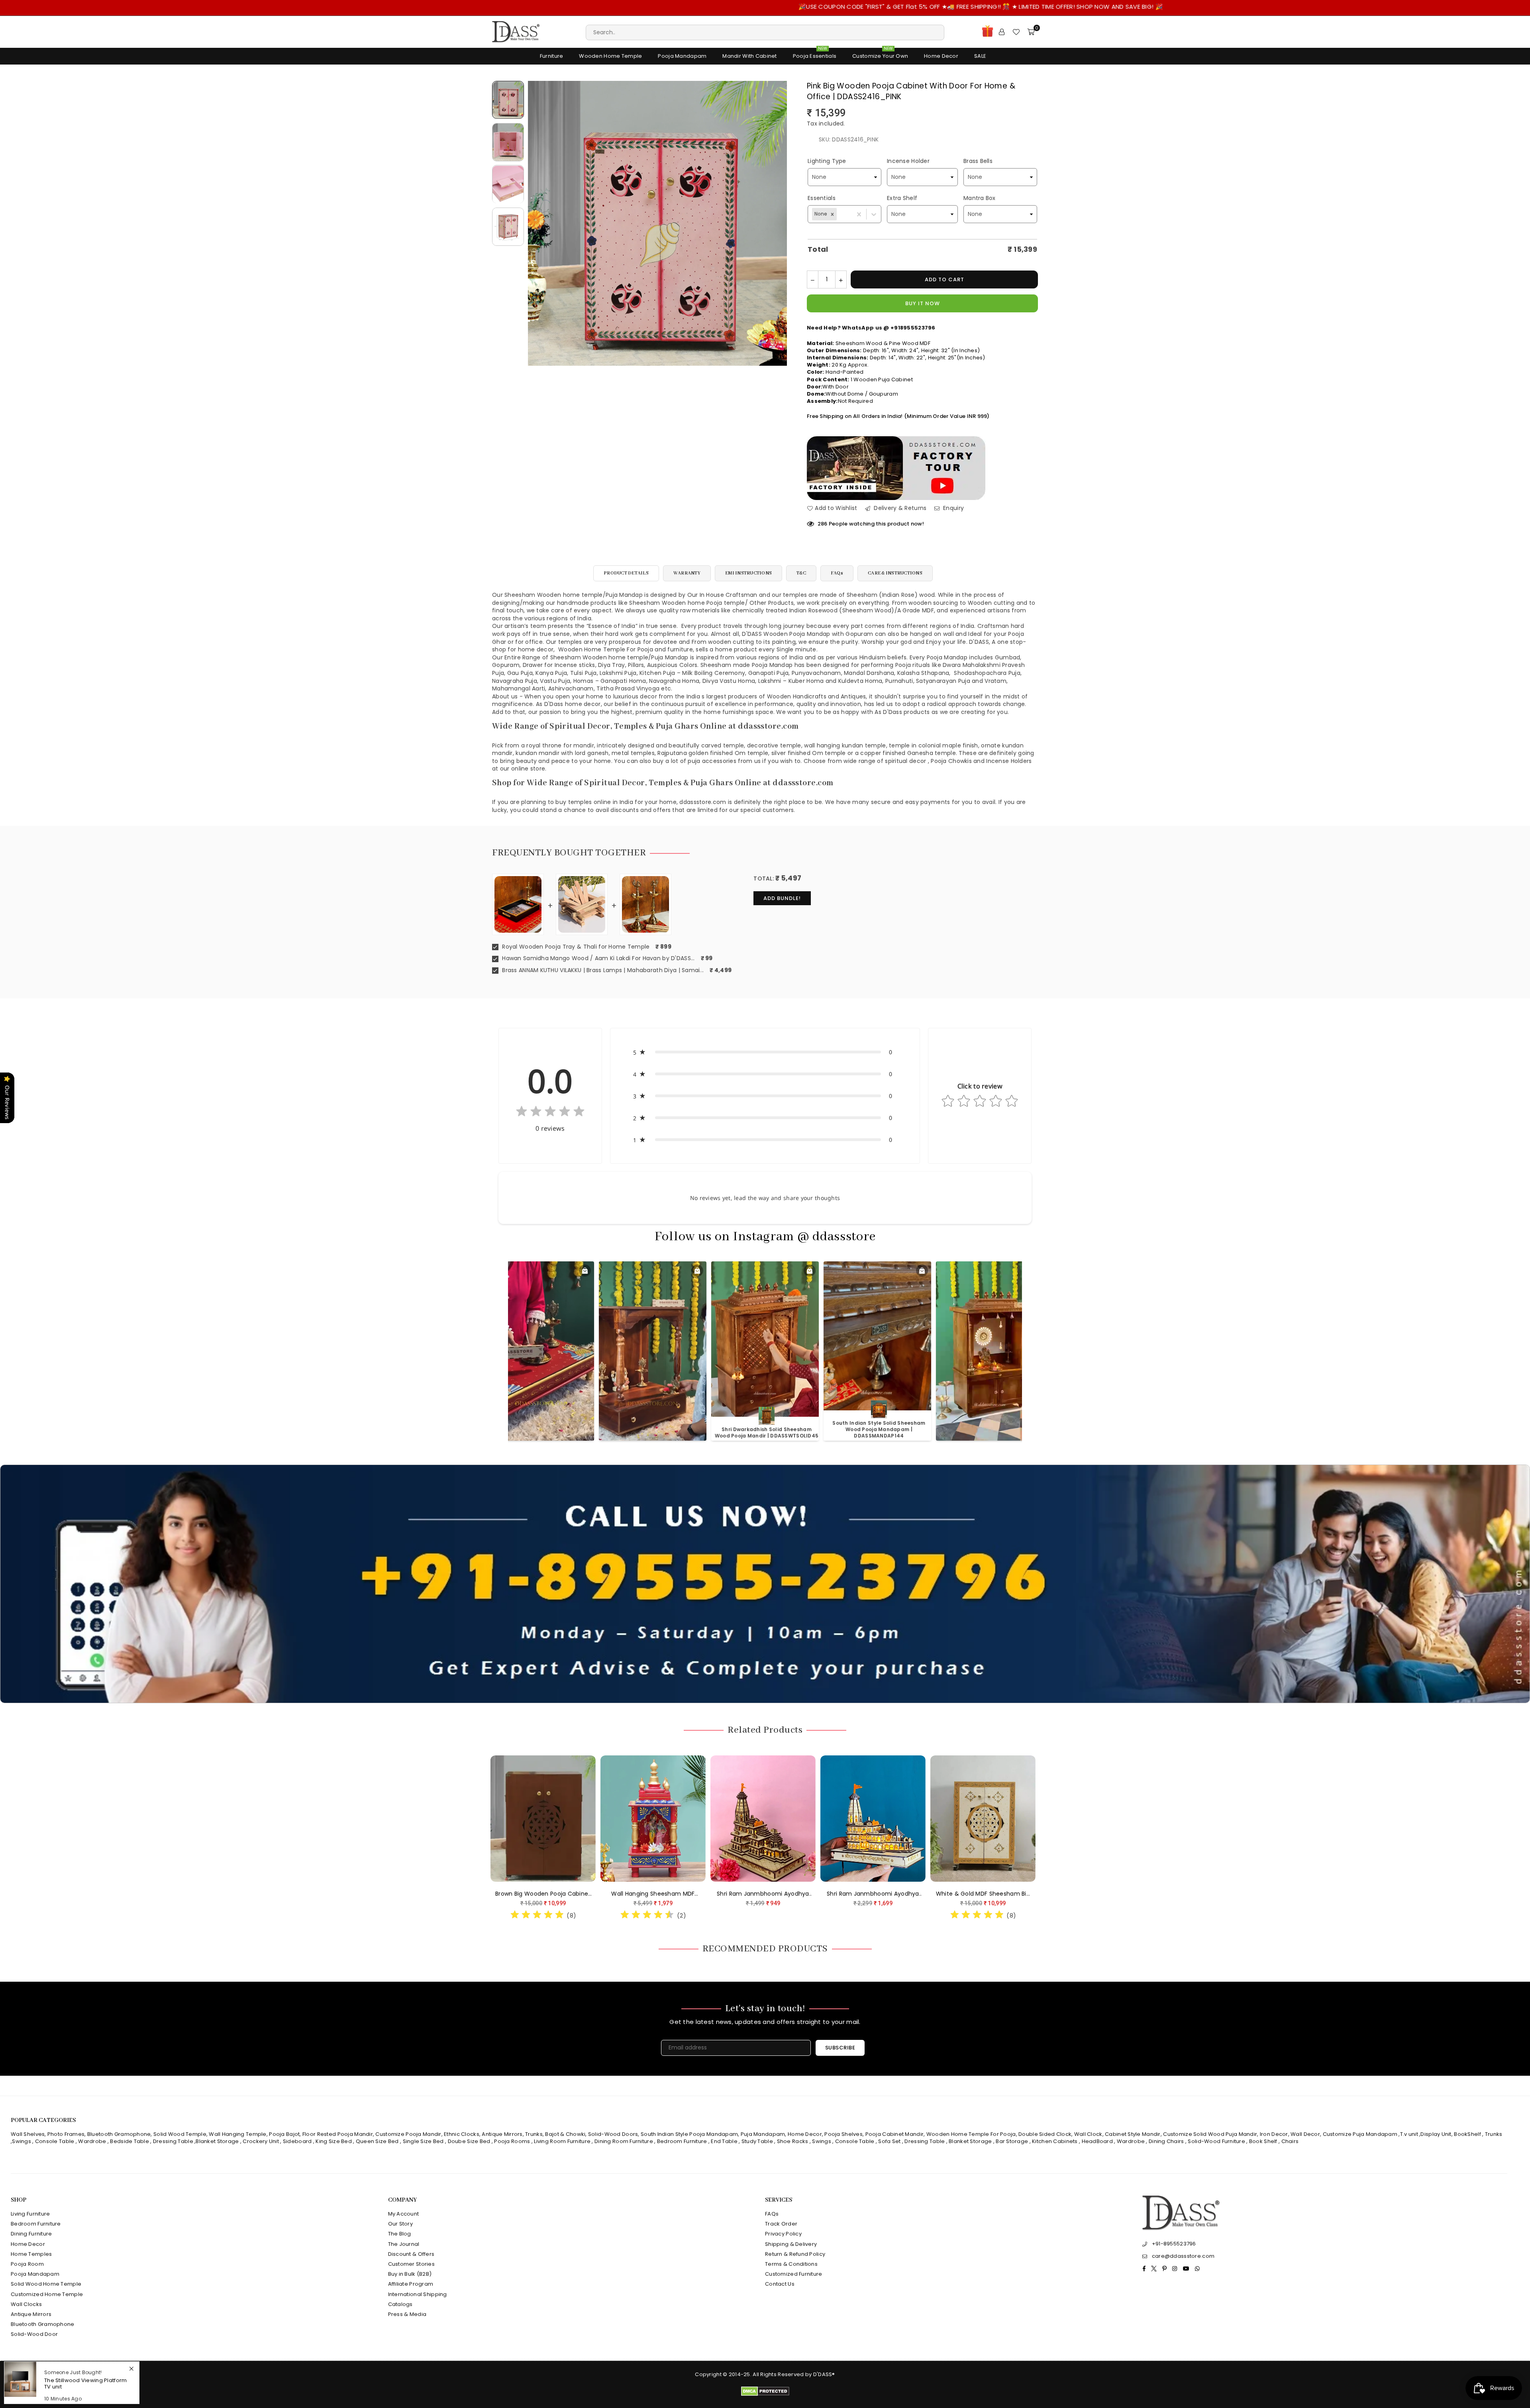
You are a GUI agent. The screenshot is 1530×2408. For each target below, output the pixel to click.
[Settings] (1002, 32)
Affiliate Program (411, 2284)
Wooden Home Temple (610, 56)
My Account (404, 2214)
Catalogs (400, 2304)
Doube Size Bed (469, 2141)
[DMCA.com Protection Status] (765, 2394)
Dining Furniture (31, 2234)
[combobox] (838, 214)
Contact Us (780, 2284)
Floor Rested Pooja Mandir (338, 2134)
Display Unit (1436, 2134)
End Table (724, 2141)
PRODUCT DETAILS (626, 573)
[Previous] (539, 223)
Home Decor (941, 56)
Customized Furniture (794, 2274)
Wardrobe (92, 2141)
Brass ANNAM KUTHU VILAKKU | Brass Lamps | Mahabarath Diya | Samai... (602, 970)
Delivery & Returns (899, 508)
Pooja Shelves (843, 2134)
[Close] (131, 2362)
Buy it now (923, 303)
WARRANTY (687, 573)
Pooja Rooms (512, 2141)
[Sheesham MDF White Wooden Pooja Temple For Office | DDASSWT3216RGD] (772, 1819)
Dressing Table (173, 2141)
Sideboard (297, 2141)
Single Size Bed (423, 2141)
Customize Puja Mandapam (1360, 2134)
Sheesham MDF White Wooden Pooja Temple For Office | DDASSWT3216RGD (772, 1894)
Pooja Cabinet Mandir (894, 2134)
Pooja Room (27, 2264)
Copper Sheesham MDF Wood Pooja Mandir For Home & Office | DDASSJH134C (552, 1894)
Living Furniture (30, 2214)
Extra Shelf (902, 198)
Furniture (552, 56)
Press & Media (407, 2314)
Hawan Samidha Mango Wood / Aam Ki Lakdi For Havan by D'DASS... (598, 958)
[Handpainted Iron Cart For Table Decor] (662, 1819)
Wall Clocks (26, 2304)
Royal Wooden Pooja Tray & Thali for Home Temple (575, 947)
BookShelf (1467, 2134)
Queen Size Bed (377, 2141)
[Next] (776, 223)
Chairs (1290, 2141)
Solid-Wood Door (34, 2334)
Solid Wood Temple (180, 2134)
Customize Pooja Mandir (408, 2134)
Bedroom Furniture (682, 2141)
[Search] (765, 32)
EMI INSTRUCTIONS (748, 573)
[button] (832, 214)
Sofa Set (889, 2141)
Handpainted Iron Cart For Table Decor (663, 1894)
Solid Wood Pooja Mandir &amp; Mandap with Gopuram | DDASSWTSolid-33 (767, 1429)
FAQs (837, 573)
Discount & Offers (411, 2254)
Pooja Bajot (284, 2134)
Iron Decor (1273, 2134)
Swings (22, 2141)
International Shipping (418, 2294)
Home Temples (31, 2254)
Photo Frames (66, 2134)
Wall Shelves (28, 2134)
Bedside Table (129, 2141)
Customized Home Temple (47, 2294)
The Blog (400, 2234)
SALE (980, 56)
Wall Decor (1305, 2134)
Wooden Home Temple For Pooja (971, 2134)
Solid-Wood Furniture (1216, 2141)
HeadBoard (1097, 2141)
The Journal (404, 2244)
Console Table (55, 2141)
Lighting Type (827, 161)
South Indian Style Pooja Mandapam (689, 2134)
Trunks (534, 2134)
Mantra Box (980, 198)
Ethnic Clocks (462, 2134)
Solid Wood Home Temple (46, 2284)
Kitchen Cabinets (1055, 2141)
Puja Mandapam (763, 2134)
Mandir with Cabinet (749, 56)
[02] (508, 142)
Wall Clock (1088, 2134)
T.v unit (1409, 2134)
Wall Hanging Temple (237, 2134)
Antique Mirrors (502, 2134)
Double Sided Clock (1045, 2134)
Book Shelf (1263, 2141)
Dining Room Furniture (624, 2141)
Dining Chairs (1166, 2141)
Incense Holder (908, 161)
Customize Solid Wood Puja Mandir (1210, 2134)
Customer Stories (411, 2264)
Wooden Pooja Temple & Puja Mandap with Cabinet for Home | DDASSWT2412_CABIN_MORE (542, 1429)
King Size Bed (334, 2141)
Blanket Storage (217, 2141)
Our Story (401, 2224)
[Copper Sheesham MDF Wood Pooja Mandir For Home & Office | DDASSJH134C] (552, 1819)
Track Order (781, 2224)
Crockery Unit (261, 2141)
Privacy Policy (783, 2234)
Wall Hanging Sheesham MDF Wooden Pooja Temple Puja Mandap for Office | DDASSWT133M (992, 1894)
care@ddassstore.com (1183, 2256)
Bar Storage (1012, 2141)
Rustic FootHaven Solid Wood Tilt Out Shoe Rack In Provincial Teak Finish (88, 2381)
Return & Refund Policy (795, 2254)
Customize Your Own (880, 54)
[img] (550, 1113)
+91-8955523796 (1174, 2244)
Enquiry (953, 508)
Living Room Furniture (562, 2141)
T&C (801, 573)
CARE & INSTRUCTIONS (895, 573)
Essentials (822, 198)
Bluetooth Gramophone (119, 2134)
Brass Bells (978, 161)
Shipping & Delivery (791, 2244)
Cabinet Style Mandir (1133, 2134)
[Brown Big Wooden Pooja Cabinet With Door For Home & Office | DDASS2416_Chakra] (882, 1819)
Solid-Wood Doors (613, 2134)
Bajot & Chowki (565, 2134)
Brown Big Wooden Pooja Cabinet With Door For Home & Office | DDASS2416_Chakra (882, 1894)
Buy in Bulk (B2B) (410, 2274)
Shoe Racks (793, 2141)
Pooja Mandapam (682, 56)
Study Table (757, 2141)
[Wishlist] (1016, 32)
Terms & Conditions (791, 2264)
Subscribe (840, 2048)
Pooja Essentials (815, 54)
